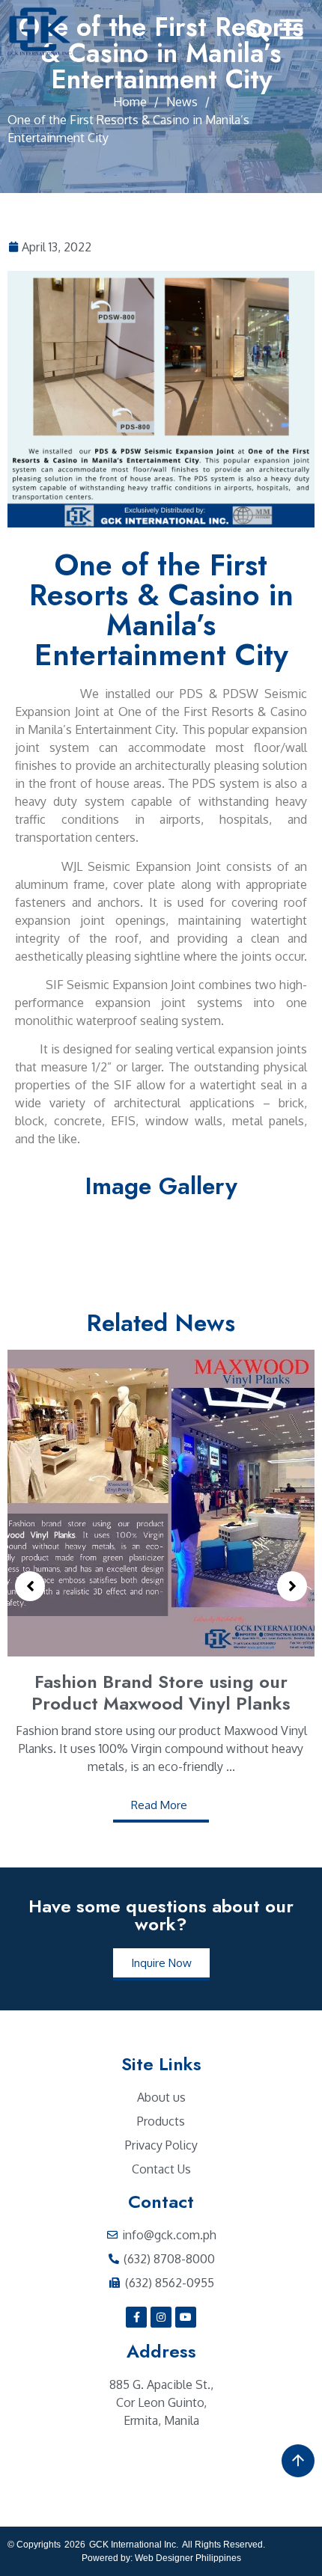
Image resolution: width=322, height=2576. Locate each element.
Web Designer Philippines (188, 2558)
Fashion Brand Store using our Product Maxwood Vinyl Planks (161, 1692)
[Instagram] (161, 2317)
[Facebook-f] (136, 2317)
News (182, 102)
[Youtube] (186, 2317)
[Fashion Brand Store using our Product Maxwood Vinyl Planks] (161, 1503)
